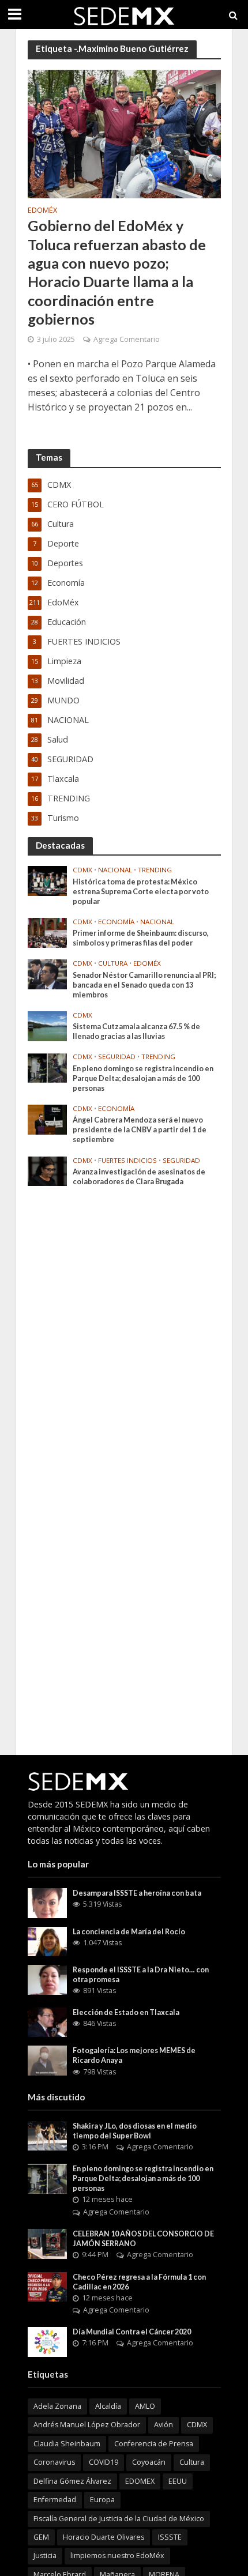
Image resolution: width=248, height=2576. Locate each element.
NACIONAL (115, 870)
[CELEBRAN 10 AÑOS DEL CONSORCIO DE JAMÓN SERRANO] (48, 2243)
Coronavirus (54, 2462)
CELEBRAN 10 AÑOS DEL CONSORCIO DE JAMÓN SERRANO (143, 2239)
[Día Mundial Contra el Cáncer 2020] (48, 2341)
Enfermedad (55, 2500)
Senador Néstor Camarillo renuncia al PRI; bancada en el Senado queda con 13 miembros (144, 985)
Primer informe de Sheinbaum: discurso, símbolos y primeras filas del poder (141, 938)
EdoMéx (42, 211)
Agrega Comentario (127, 339)
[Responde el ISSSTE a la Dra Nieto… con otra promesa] (48, 1979)
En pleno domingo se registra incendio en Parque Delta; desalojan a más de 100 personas (143, 1078)
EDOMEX (140, 2481)
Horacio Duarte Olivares (104, 2537)
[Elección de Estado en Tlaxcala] (48, 2021)
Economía (116, 922)
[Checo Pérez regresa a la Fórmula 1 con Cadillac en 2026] (48, 2286)
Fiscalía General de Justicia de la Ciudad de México (119, 2519)
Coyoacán (149, 2462)
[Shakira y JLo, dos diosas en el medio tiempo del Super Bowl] (48, 2135)
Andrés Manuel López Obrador (87, 2425)
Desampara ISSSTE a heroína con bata (137, 1893)
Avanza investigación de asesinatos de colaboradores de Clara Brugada (139, 1177)
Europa (102, 2500)
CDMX (82, 870)
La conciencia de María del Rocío (129, 1932)
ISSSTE (170, 2537)
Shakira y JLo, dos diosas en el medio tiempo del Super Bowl (135, 2131)
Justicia (45, 2556)
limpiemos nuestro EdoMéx (117, 2556)
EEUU (178, 2481)
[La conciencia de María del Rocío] (48, 1940)
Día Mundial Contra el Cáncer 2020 (132, 2332)
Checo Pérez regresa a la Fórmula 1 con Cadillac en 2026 (139, 2282)
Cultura (113, 963)
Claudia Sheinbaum (67, 2444)
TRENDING (155, 870)
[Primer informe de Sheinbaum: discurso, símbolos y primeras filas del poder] (48, 932)
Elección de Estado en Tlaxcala (126, 2012)
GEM (41, 2537)
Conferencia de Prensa (154, 2444)
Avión (164, 2425)
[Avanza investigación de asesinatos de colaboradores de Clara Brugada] (48, 1170)
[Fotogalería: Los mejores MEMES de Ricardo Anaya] (48, 2060)
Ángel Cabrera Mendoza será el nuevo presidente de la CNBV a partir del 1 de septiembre (140, 1130)
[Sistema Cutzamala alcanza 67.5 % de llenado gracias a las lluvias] (48, 1025)
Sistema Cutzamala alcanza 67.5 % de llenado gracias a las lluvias (136, 1031)
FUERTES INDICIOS (127, 1161)
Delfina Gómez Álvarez (72, 2481)
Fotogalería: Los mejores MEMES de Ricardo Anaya (134, 2055)
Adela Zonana (57, 2406)
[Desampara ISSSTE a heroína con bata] (48, 1902)
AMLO (145, 2406)
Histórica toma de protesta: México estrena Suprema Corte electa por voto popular (141, 892)
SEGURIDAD (117, 1057)
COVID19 (104, 2462)
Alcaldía (108, 2406)
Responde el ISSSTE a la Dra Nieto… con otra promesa (141, 1975)
